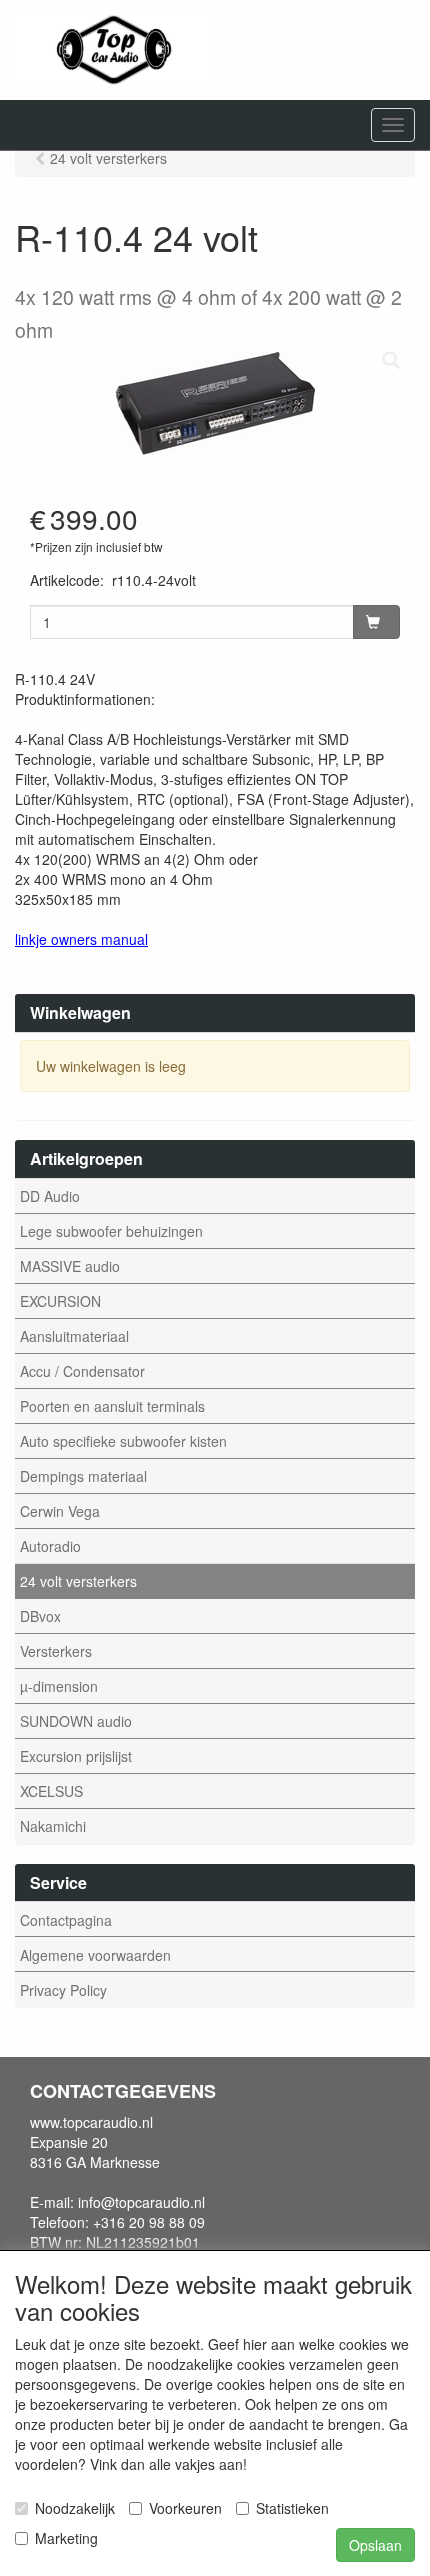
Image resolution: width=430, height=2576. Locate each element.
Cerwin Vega (60, 1511)
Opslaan (375, 2545)
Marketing (66, 2538)
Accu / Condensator (82, 1371)
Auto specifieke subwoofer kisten (123, 1441)
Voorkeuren (185, 2508)
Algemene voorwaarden (95, 1955)
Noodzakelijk (75, 2508)
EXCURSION (60, 1301)
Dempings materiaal (83, 1476)
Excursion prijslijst (76, 1756)
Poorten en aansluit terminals (112, 1406)
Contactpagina (66, 1920)
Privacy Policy (63, 1990)
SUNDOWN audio (76, 1721)
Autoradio (50, 1546)
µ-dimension (59, 1686)
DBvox (40, 1616)
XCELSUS (51, 1791)
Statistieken (292, 2508)
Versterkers (56, 1651)
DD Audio (50, 1196)
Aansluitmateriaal (74, 1336)
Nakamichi (53, 1826)
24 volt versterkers (78, 1581)
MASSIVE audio (70, 1266)
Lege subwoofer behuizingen (111, 1231)
